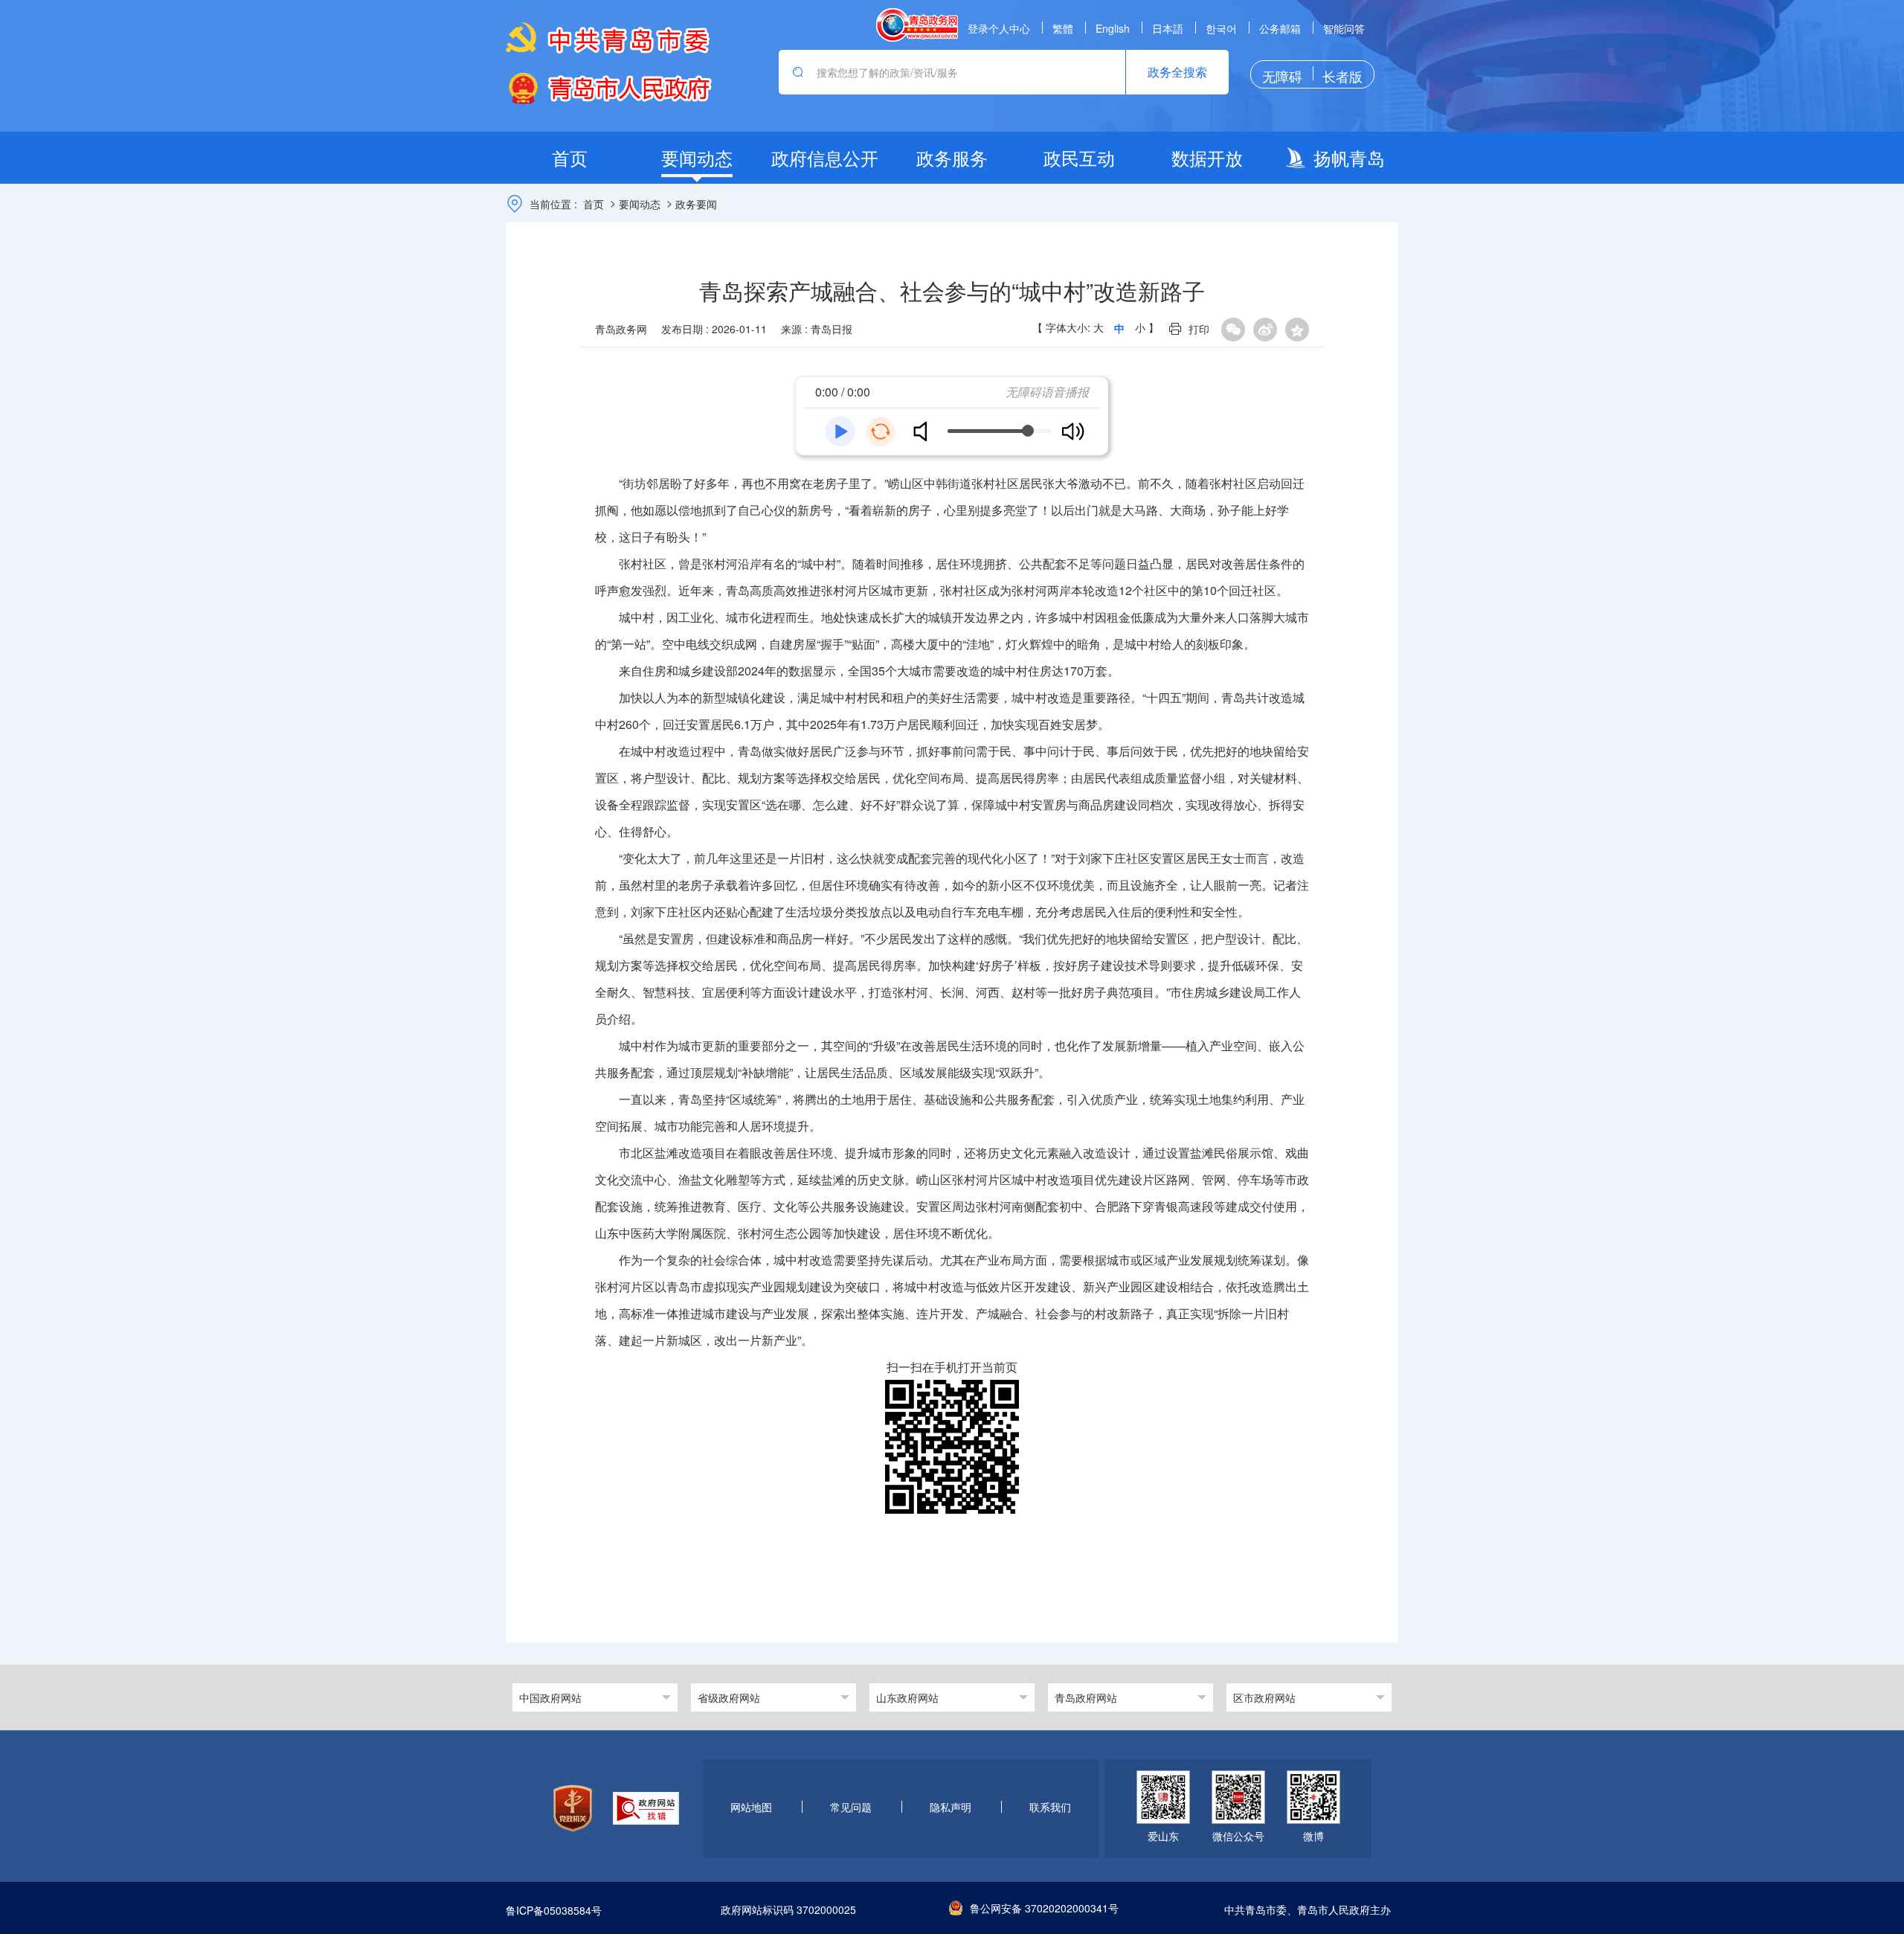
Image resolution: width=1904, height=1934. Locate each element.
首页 (594, 204)
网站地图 (751, 1808)
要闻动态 (640, 204)
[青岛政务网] (917, 25)
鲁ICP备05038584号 (554, 1910)
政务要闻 (696, 204)
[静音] (926, 431)
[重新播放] (881, 431)
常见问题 (851, 1808)
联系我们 (1050, 1808)
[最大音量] (1073, 431)
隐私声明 (951, 1808)
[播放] (840, 431)
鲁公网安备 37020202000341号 (1044, 1908)
